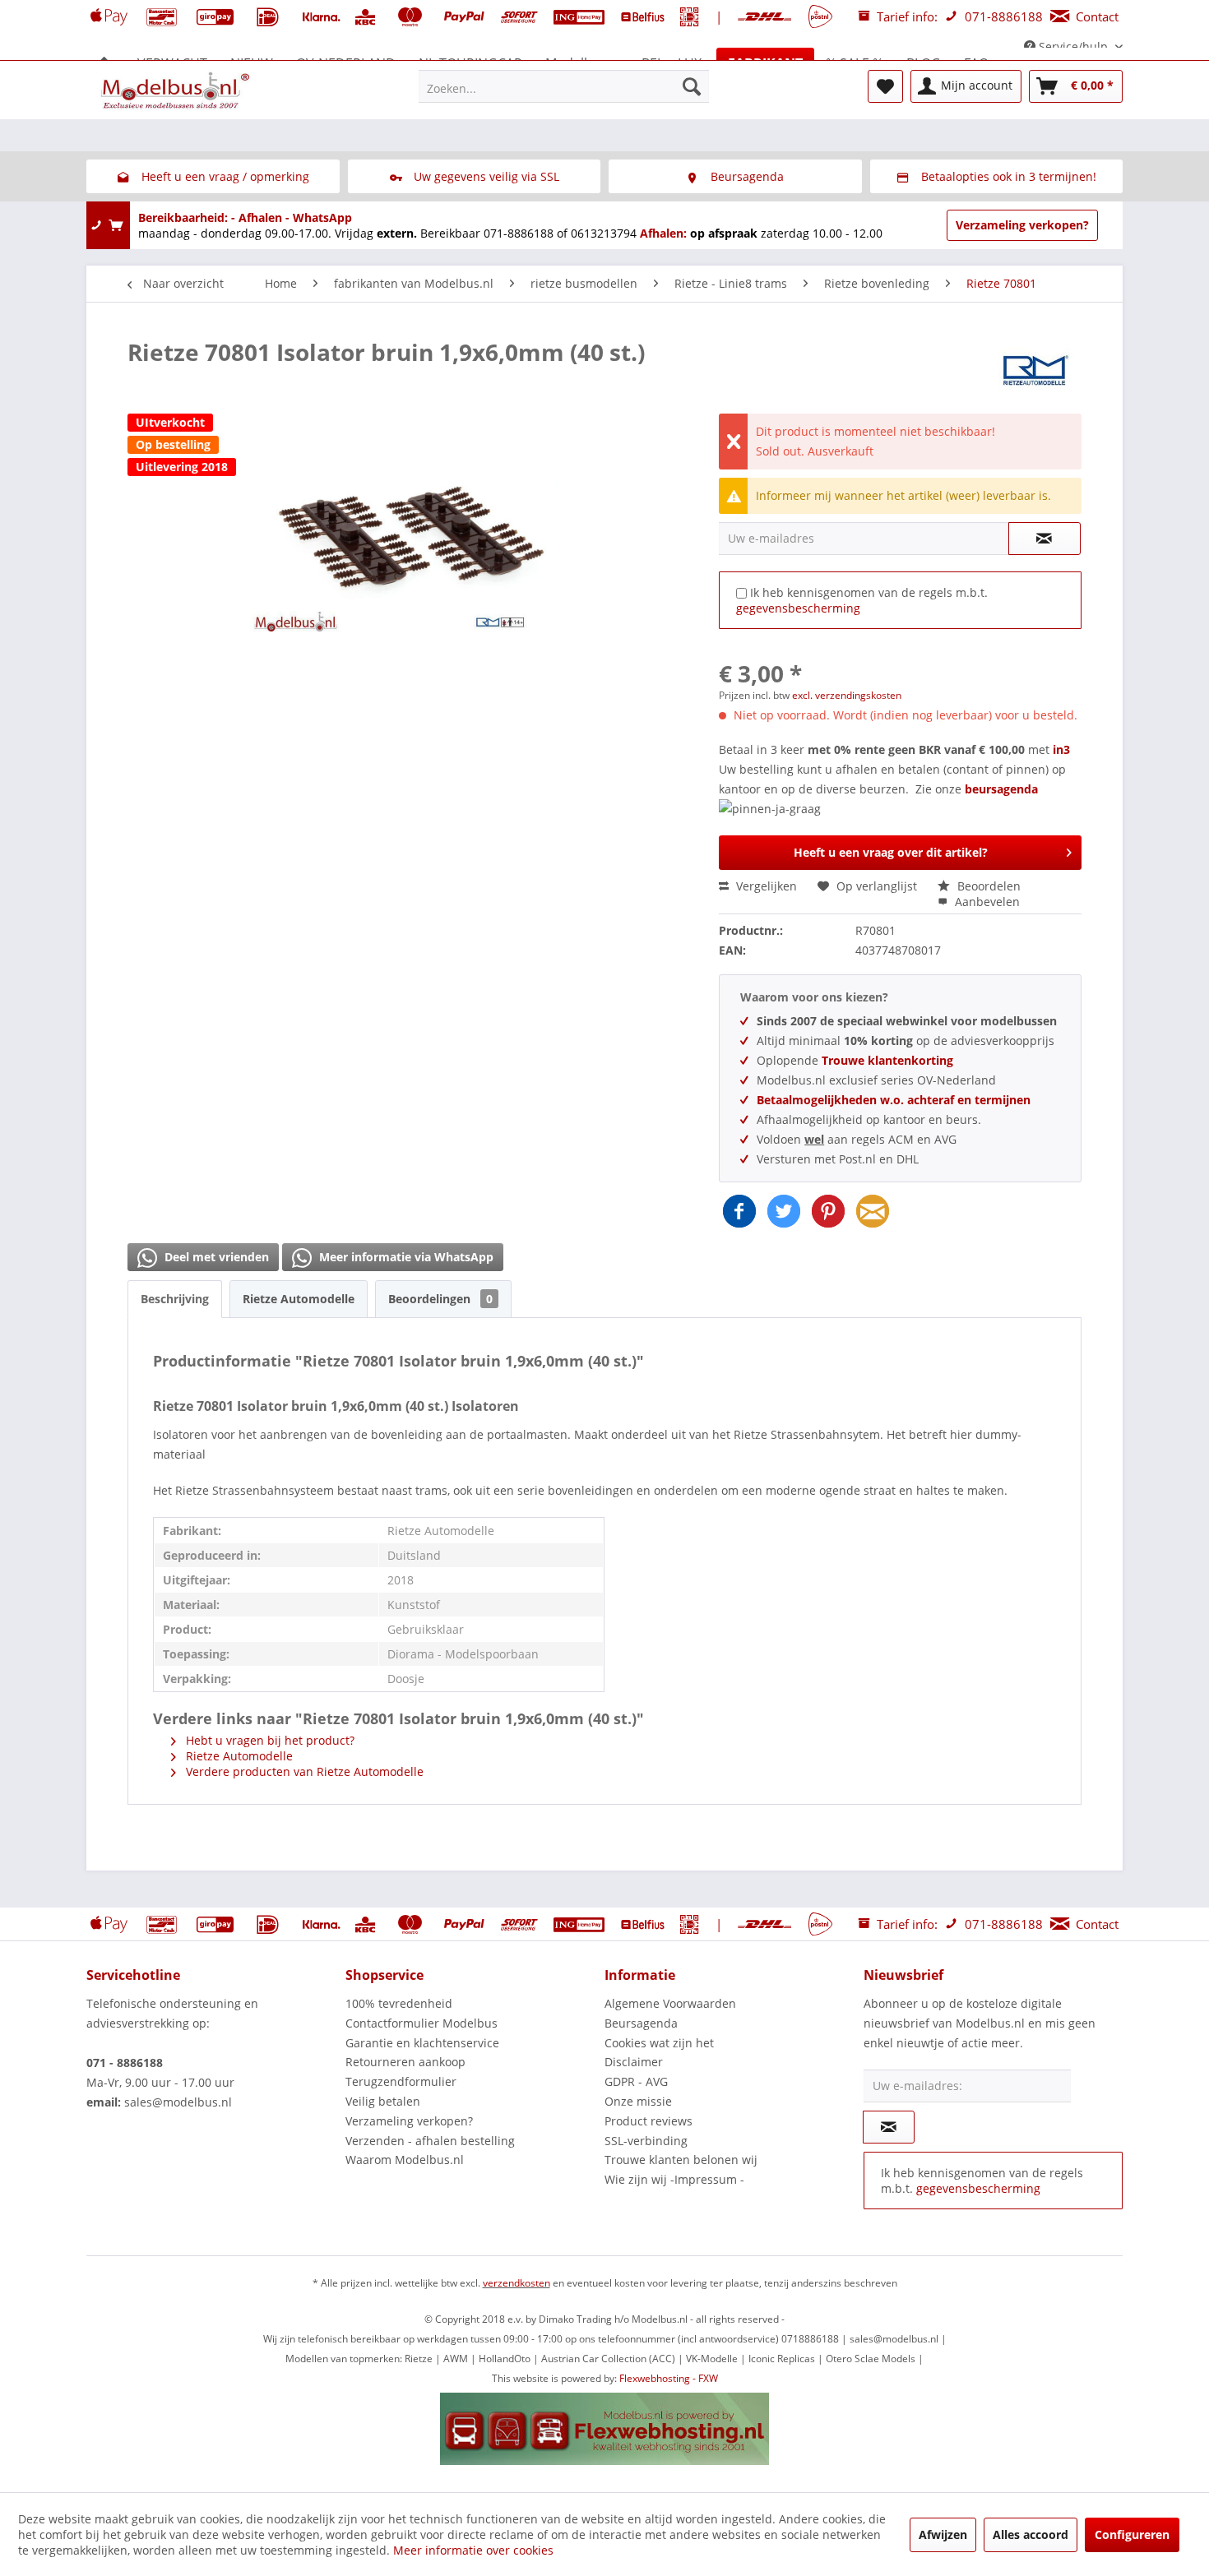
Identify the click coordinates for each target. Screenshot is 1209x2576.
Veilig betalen (383, 2101)
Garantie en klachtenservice (422, 2043)
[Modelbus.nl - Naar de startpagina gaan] (177, 90)
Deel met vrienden (215, 1257)
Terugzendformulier (401, 2081)
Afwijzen (943, 2534)
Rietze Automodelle (299, 1299)
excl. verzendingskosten (847, 695)
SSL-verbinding (646, 2141)
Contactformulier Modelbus (422, 2023)
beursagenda (1003, 789)
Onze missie (638, 2101)
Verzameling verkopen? (1022, 225)
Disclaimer (634, 2062)
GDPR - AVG (636, 2081)
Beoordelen (987, 886)
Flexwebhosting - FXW (669, 2378)
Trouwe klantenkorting (887, 1060)
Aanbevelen (986, 902)
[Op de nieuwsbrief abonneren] (889, 2127)
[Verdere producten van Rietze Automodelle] (1036, 368)
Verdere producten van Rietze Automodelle (303, 1771)
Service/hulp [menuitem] (1073, 46)
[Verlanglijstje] (885, 86)
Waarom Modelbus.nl (405, 2160)
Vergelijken (765, 886)
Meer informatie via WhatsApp (405, 1257)
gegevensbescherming (798, 608)
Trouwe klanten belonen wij (681, 2160)
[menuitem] (564, 86)
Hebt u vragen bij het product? (269, 1740)
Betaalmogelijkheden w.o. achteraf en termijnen (894, 1100)
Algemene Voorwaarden (670, 2003)
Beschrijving (175, 1299)
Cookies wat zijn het (659, 2043)
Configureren (1132, 2534)
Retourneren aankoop (405, 2062)
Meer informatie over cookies (473, 2550)
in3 (1061, 749)
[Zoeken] (692, 86)
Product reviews (649, 2121)
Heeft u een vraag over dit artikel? (891, 852)
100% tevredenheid (399, 2003)
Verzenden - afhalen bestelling (430, 2141)
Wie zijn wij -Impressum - (674, 2179)
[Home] (104, 63)
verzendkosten (516, 2283)
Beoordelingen (440, 1299)
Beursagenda (641, 2023)
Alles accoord (1031, 2534)
